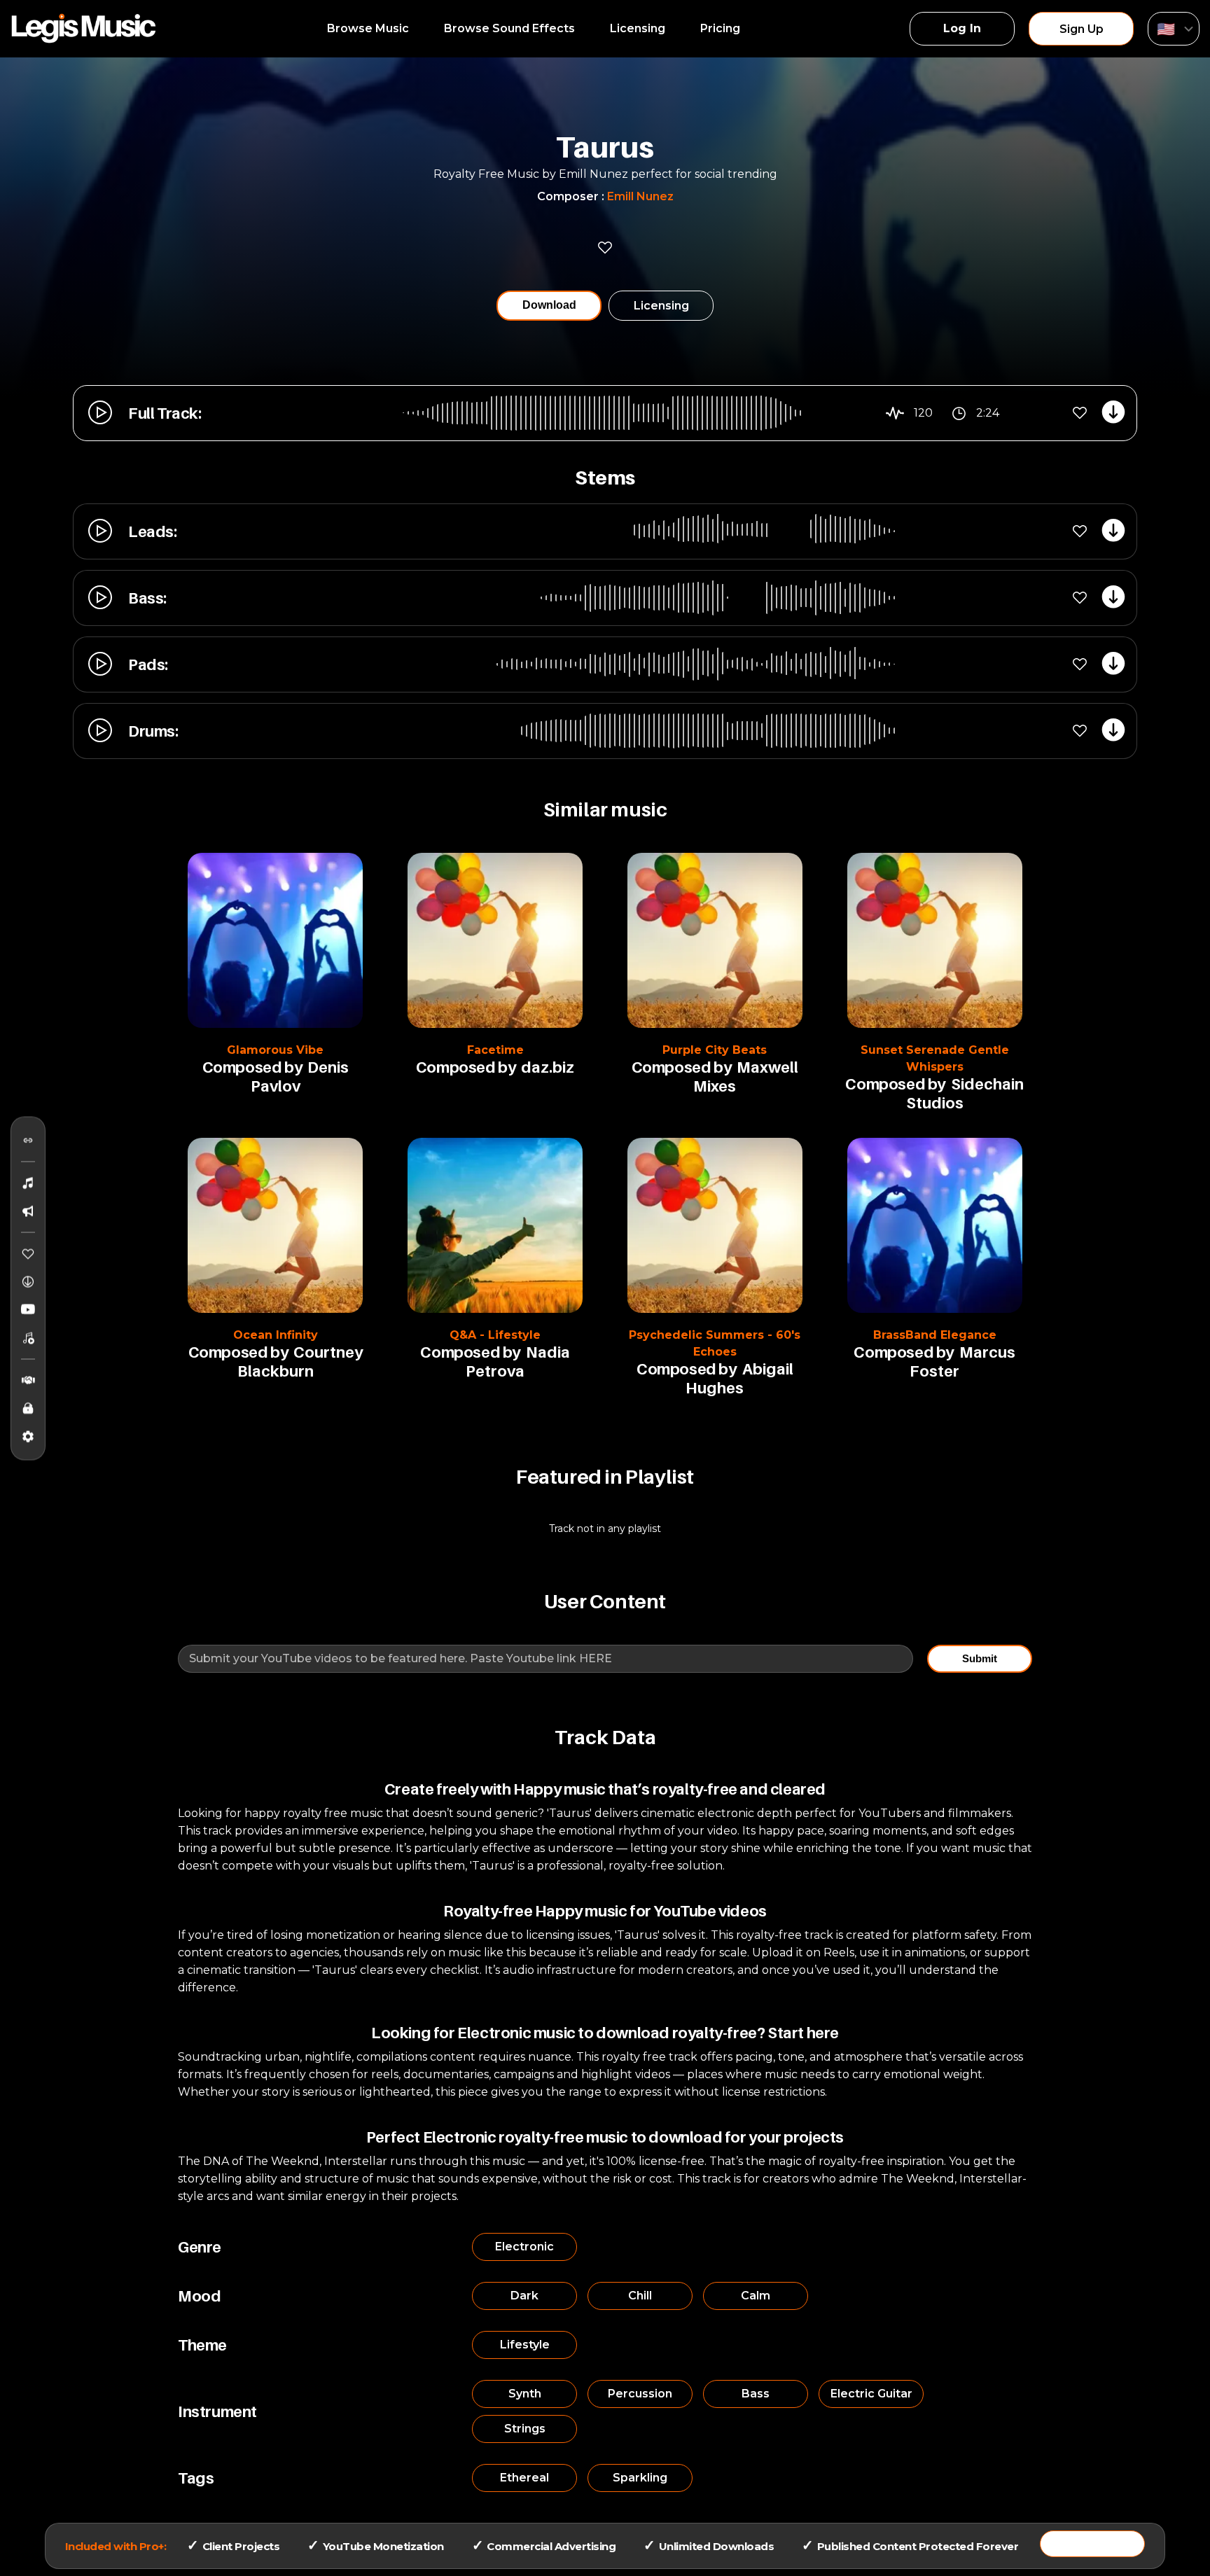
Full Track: (165, 413)
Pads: (148, 664)
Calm (756, 2296)
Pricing (720, 28)
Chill (640, 2296)
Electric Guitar (871, 2394)
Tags (196, 2478)
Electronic (524, 2247)
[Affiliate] (28, 1380)
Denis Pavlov (300, 1077)
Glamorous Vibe (275, 1050)
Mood (199, 2296)
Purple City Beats (715, 1050)
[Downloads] (28, 1281)
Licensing (638, 28)
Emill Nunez (640, 196)
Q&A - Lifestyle (495, 1335)
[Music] (28, 1183)
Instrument (217, 2411)
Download (549, 305)
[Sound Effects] (28, 1211)
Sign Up (1082, 29)
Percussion (640, 2394)
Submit (980, 1658)
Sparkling (640, 2478)
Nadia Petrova (518, 1362)
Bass (756, 2394)
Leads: (153, 531)
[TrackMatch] (28, 1140)
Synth (525, 2394)
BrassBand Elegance (935, 1335)
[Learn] (28, 1408)
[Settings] (28, 1436)
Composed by (252, 1067)
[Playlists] (28, 1337)
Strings (525, 2429)
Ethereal (524, 2478)
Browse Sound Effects (509, 28)
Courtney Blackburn (300, 1362)
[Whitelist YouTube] (28, 1309)
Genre (200, 2247)
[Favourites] (28, 1253)
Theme (202, 2345)
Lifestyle (525, 2345)
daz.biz (548, 1067)
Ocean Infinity (276, 1335)
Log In (962, 28)
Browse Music (368, 28)
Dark (524, 2296)
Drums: (153, 731)
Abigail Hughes (739, 1378)
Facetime (495, 1050)
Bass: (147, 598)
